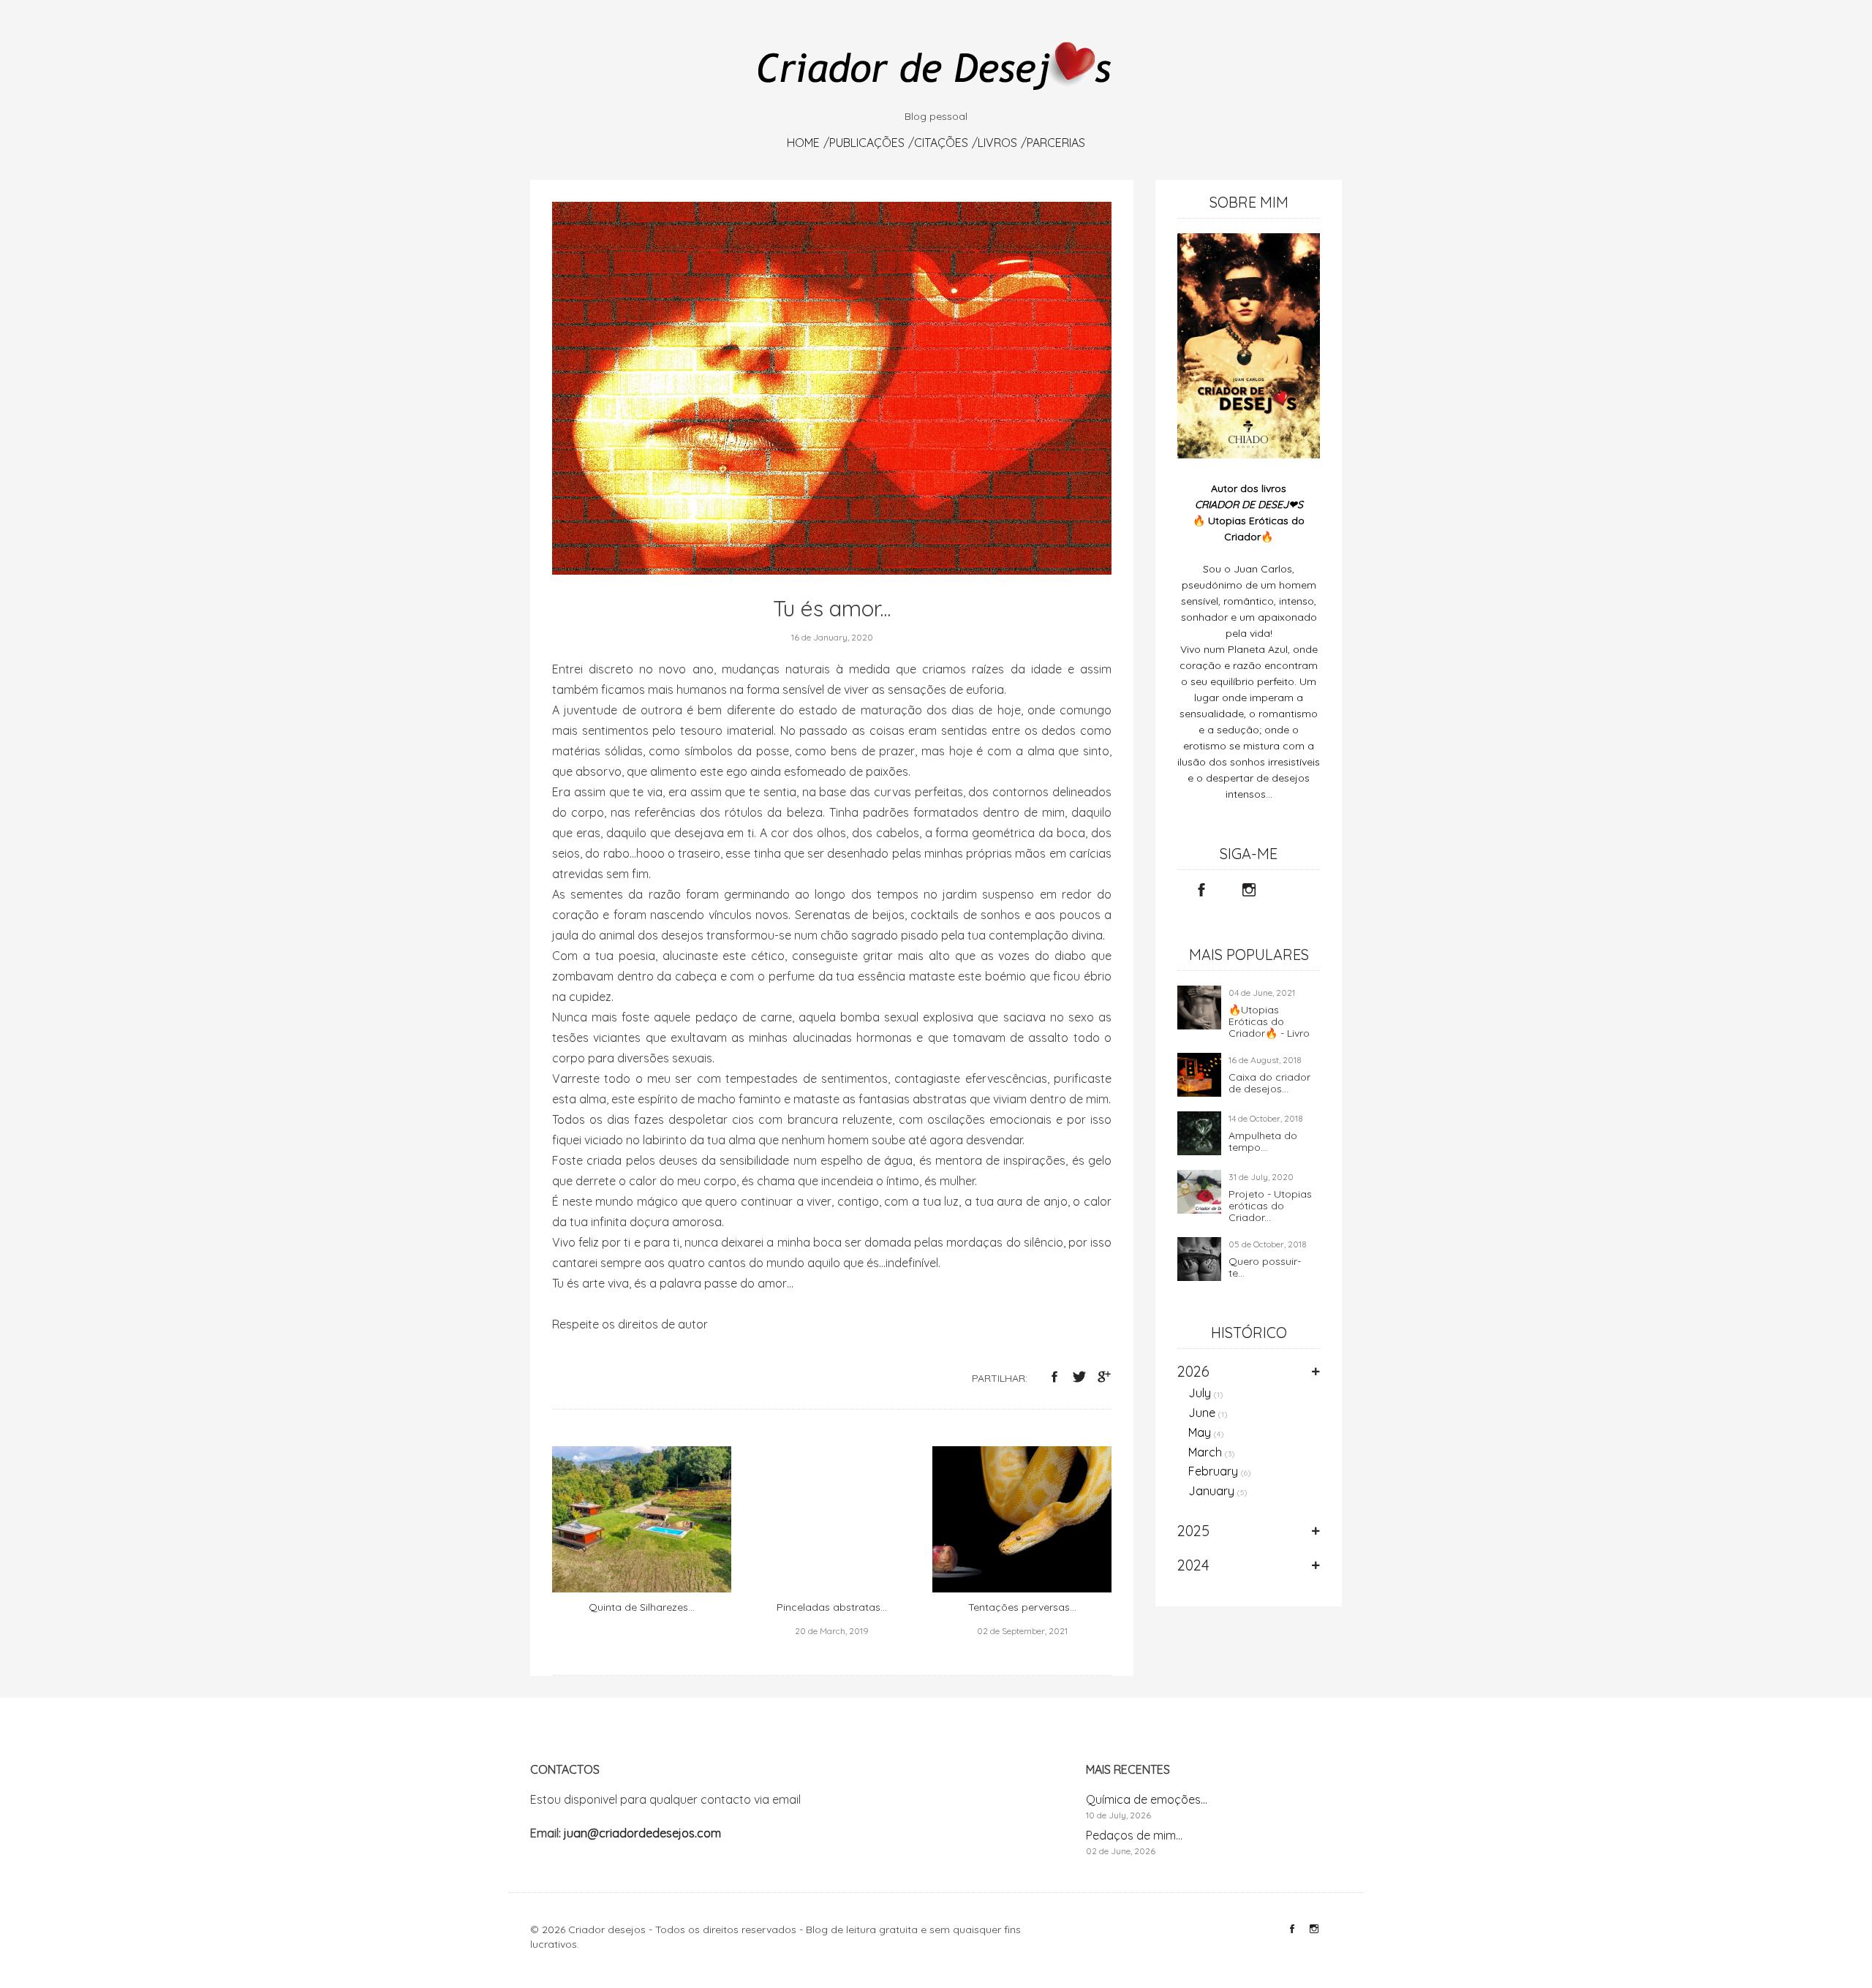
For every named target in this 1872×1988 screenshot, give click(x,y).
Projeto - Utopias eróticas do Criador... (1270, 1206)
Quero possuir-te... (1265, 1267)
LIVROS (997, 143)
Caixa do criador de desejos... (1269, 1083)
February (1220, 1471)
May (1206, 1432)
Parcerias (1056, 143)
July (1206, 1393)
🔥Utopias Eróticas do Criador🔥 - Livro (1269, 1021)
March (1212, 1452)
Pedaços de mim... (1134, 1835)
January (1218, 1491)
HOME (803, 143)
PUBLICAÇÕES (867, 143)
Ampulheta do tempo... (1263, 1141)
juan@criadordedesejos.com (642, 1833)
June (1208, 1413)
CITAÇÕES (941, 143)
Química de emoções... (1147, 1799)
